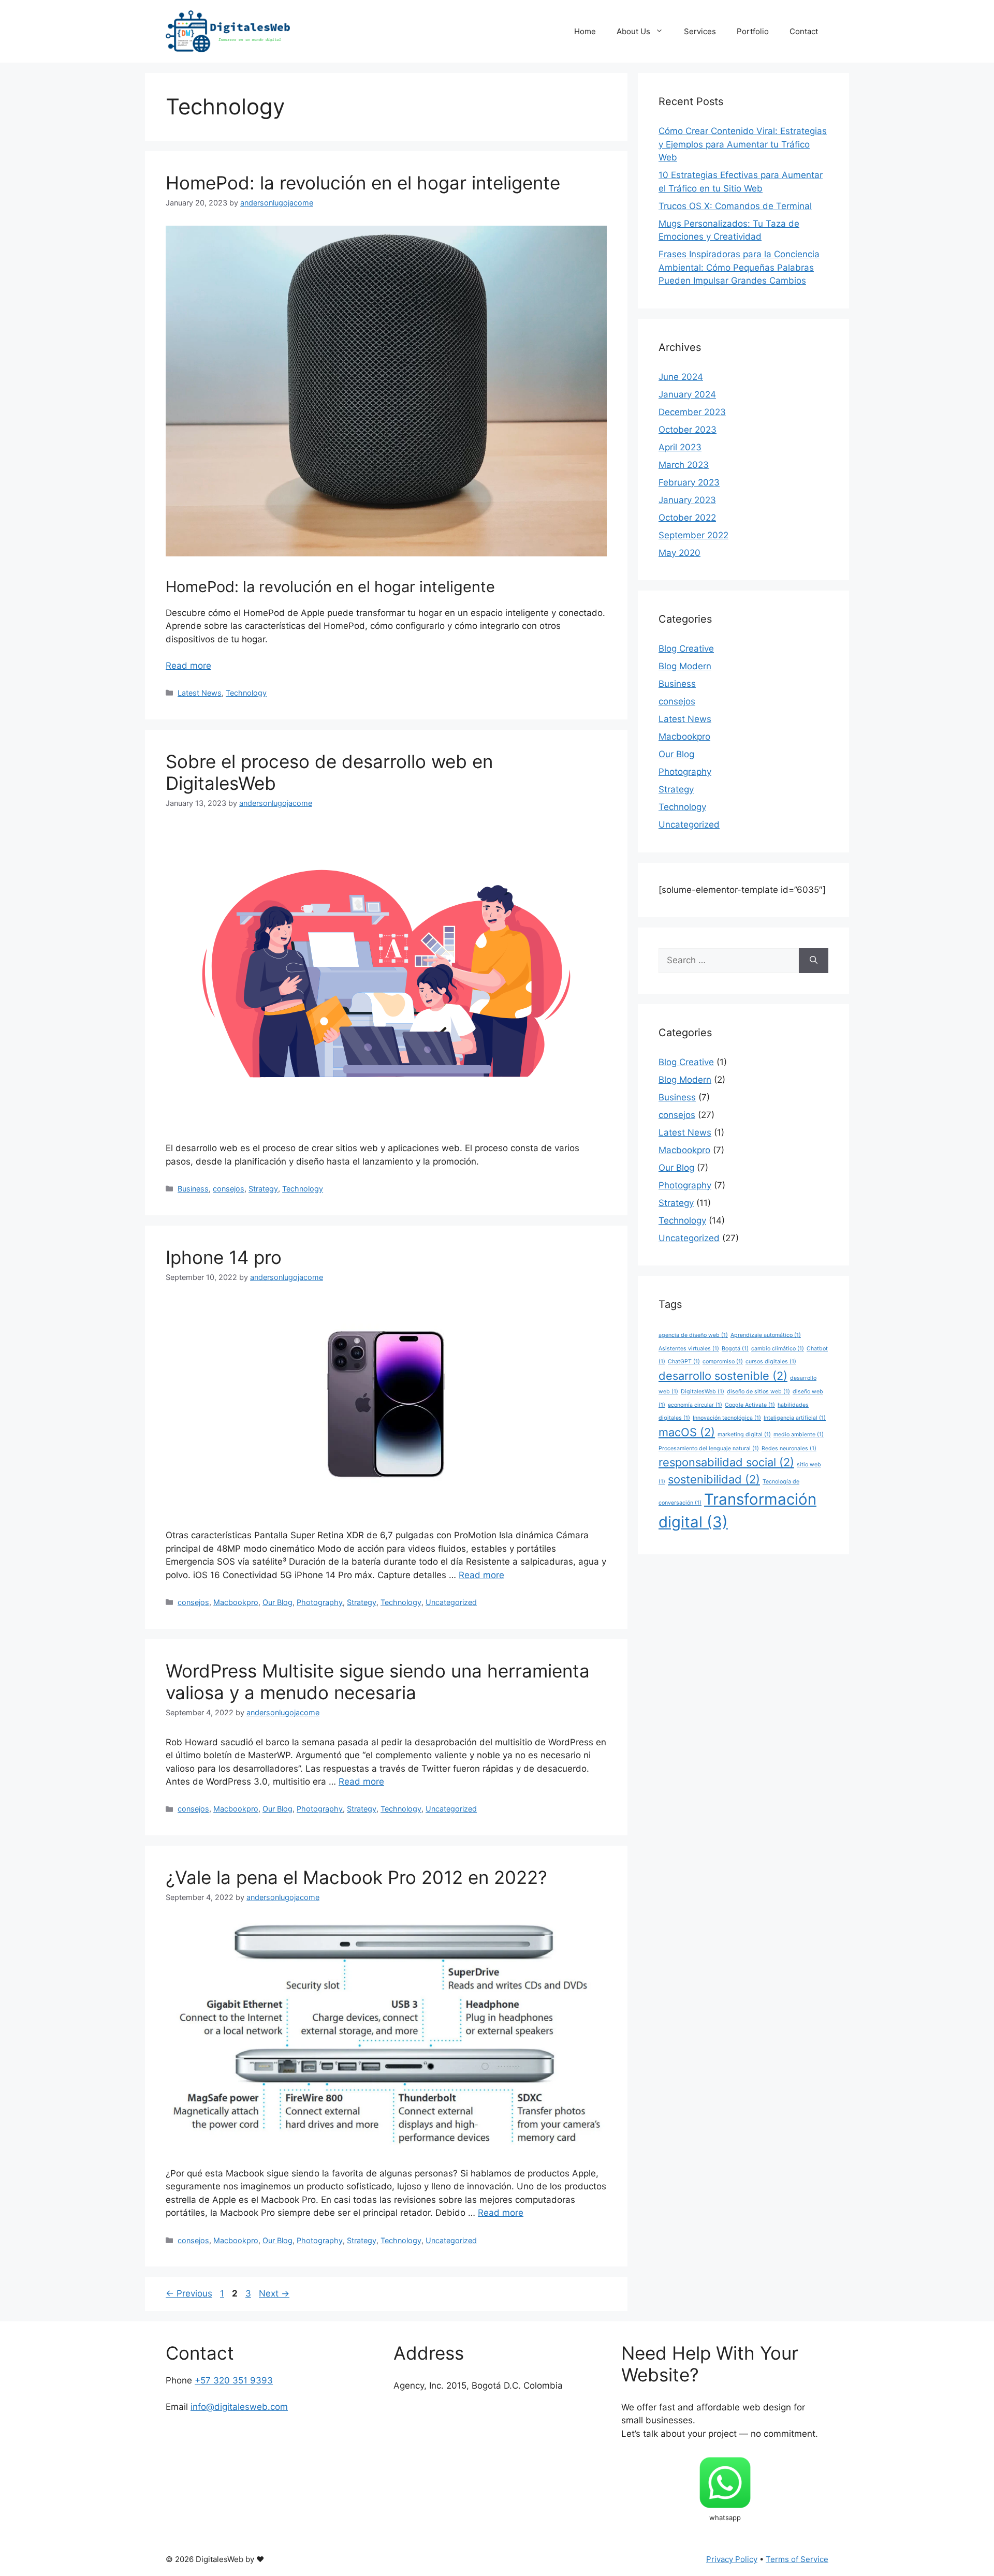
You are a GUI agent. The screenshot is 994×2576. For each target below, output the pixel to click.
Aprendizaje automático (766, 1335)
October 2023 (688, 430)
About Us (633, 31)
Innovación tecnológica (727, 1418)
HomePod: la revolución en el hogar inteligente (363, 183)
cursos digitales (771, 1361)
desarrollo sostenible (723, 1376)
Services (700, 31)
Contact (804, 31)
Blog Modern (685, 666)
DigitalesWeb (703, 1392)
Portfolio (753, 31)
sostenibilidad (714, 1479)
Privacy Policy (732, 2559)
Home (585, 31)
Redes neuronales (789, 1448)
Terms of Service (797, 2559)
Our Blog (277, 1602)
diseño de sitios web (758, 1392)
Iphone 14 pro (224, 1257)
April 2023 (680, 447)
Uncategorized (451, 1602)
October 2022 (687, 518)
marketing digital (744, 1434)
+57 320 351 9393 (234, 2380)
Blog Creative (686, 649)
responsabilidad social (726, 1462)
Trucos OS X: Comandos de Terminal (735, 206)
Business (193, 1189)
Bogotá (735, 1349)
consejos (229, 1189)
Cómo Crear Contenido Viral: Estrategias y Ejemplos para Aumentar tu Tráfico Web (743, 144)
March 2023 (684, 465)
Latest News (200, 693)
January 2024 (687, 394)
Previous (189, 2293)
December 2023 (692, 412)
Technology (246, 693)
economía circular (695, 1405)
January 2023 (687, 500)
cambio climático (778, 1349)
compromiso (723, 1361)
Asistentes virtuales (689, 1349)
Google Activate (750, 1405)
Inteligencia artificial (795, 1418)
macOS (687, 1432)
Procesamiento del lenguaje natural (709, 1448)
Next (274, 2293)
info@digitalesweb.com (239, 2407)
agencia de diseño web (693, 1335)
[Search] (814, 961)
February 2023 (689, 482)
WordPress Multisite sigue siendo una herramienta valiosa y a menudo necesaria (378, 1682)
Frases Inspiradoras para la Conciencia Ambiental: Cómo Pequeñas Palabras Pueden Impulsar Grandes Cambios (739, 267)
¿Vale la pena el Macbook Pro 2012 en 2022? (356, 1877)
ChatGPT (684, 1361)
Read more (188, 666)
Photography (320, 1602)
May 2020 (679, 553)
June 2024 (681, 377)
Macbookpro (236, 1602)
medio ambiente (799, 1434)
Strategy (263, 1189)
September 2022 (693, 535)
